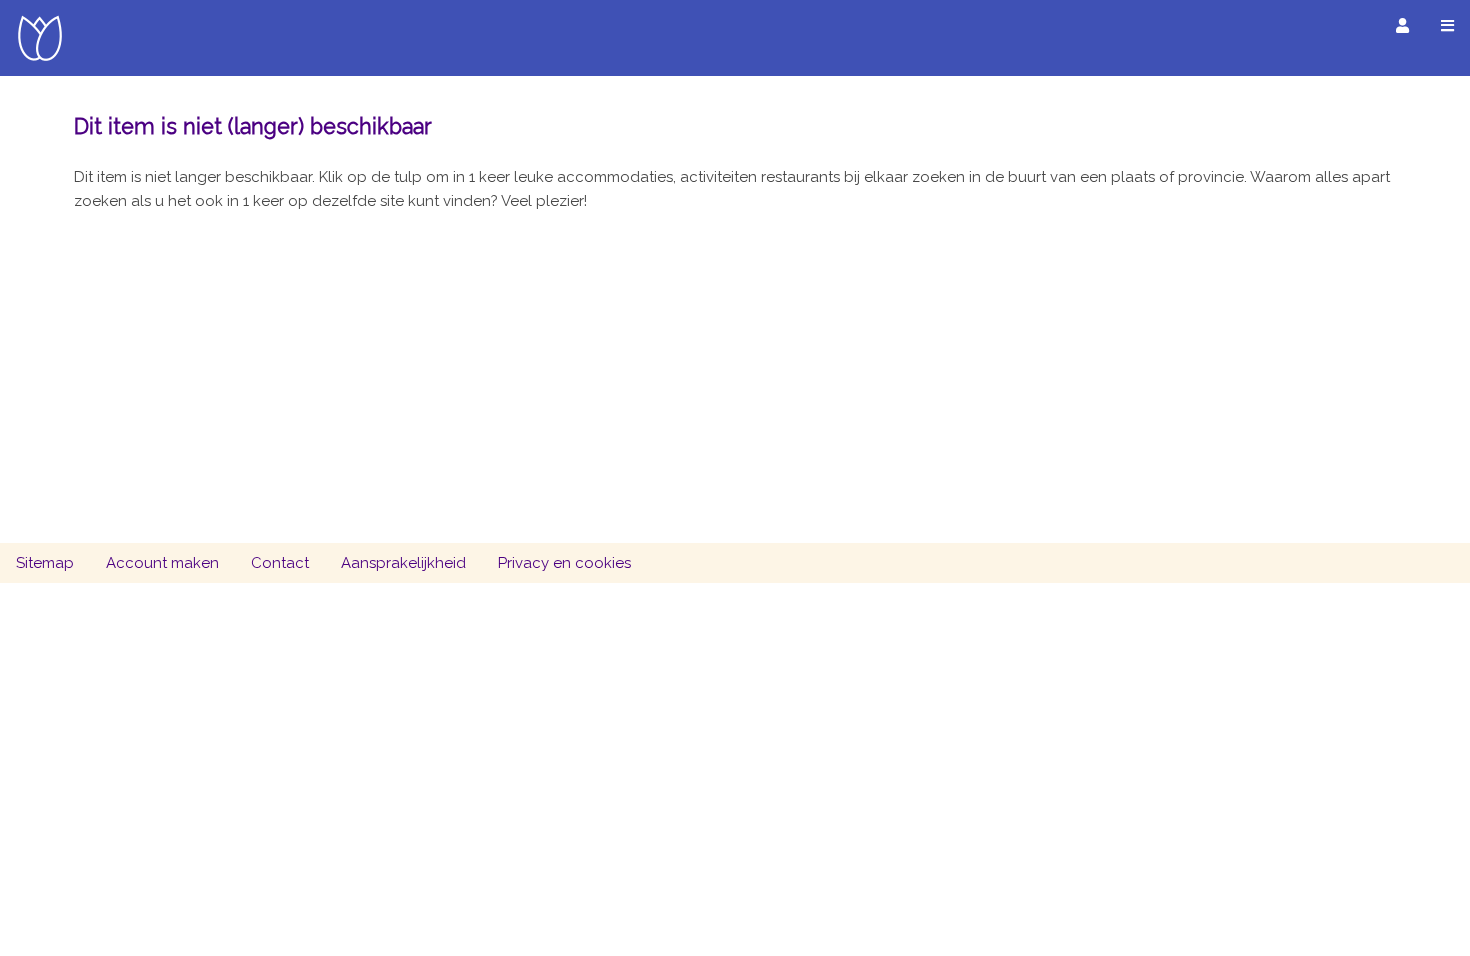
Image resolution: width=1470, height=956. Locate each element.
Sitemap (45, 563)
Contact (280, 563)
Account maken (162, 563)
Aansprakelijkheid (403, 563)
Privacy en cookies (564, 563)
